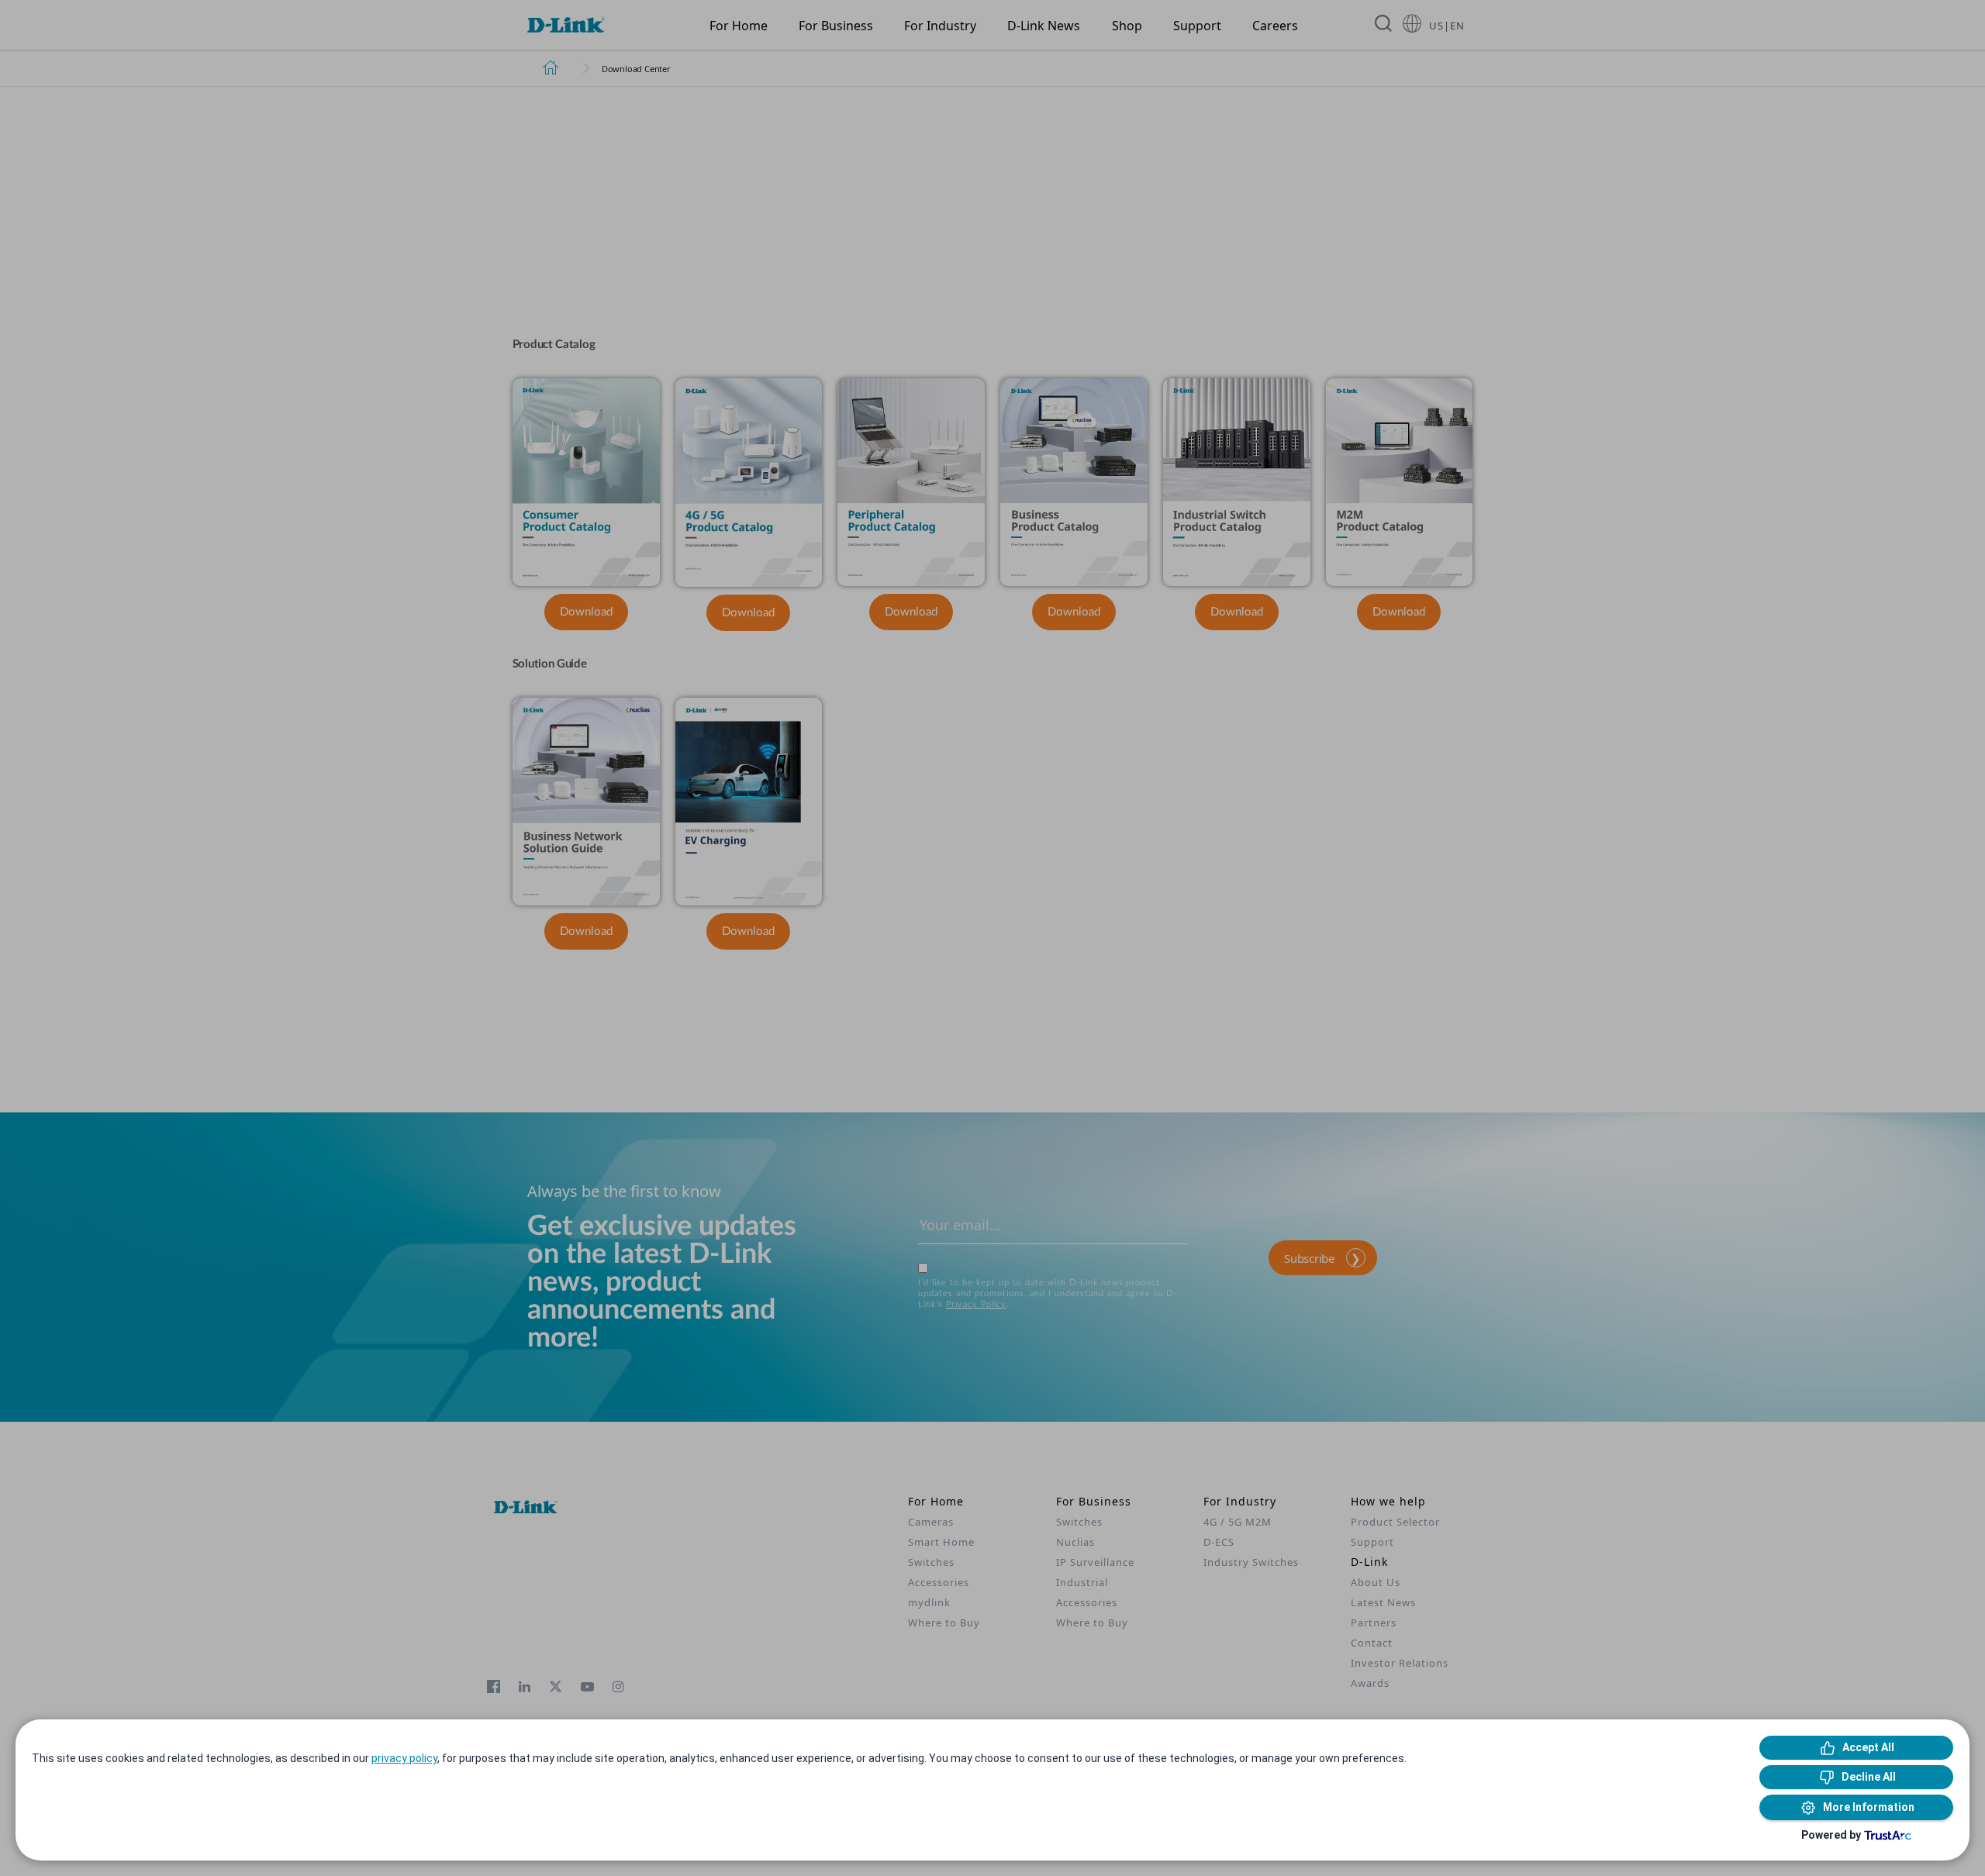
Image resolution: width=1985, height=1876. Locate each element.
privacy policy (404, 1758)
